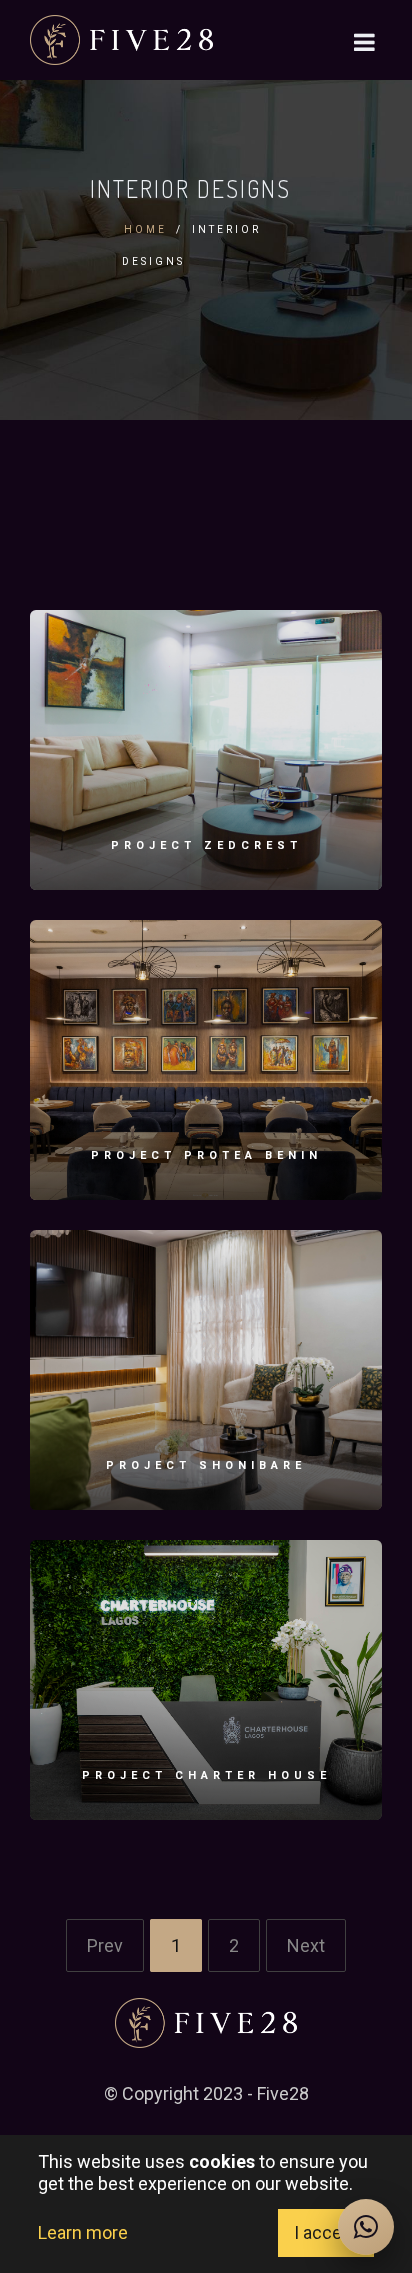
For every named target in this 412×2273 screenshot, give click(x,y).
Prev (105, 1945)
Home (145, 229)
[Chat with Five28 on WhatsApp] (366, 2227)
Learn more (83, 2232)
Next (306, 1945)
